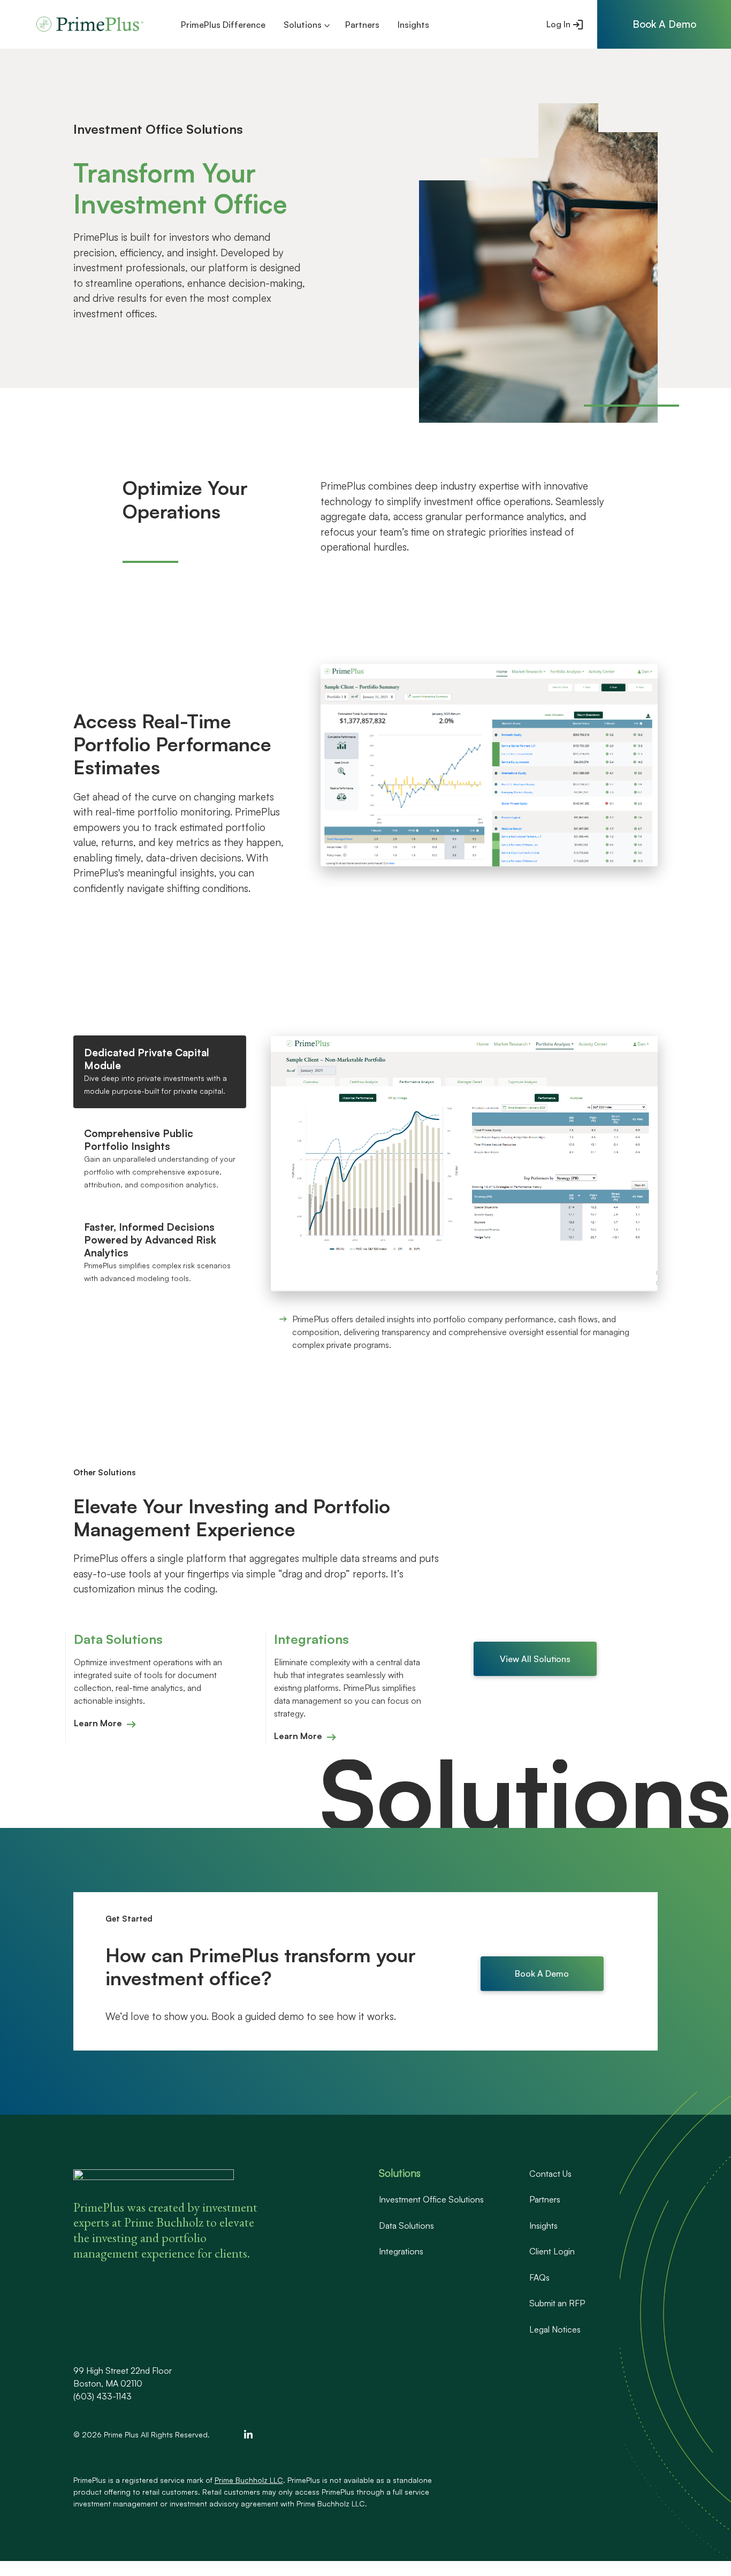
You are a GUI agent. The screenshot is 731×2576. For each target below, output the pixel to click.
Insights (413, 25)
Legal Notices (555, 2329)
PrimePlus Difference (223, 25)
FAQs (539, 2277)
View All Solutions (535, 1659)
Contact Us (550, 2174)
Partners (362, 25)
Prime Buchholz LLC (249, 2480)
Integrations (401, 2251)
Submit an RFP (557, 2303)
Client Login (552, 2251)
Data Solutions (406, 2226)
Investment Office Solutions (431, 2199)
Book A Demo (542, 1973)
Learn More (98, 1723)
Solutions (303, 25)
